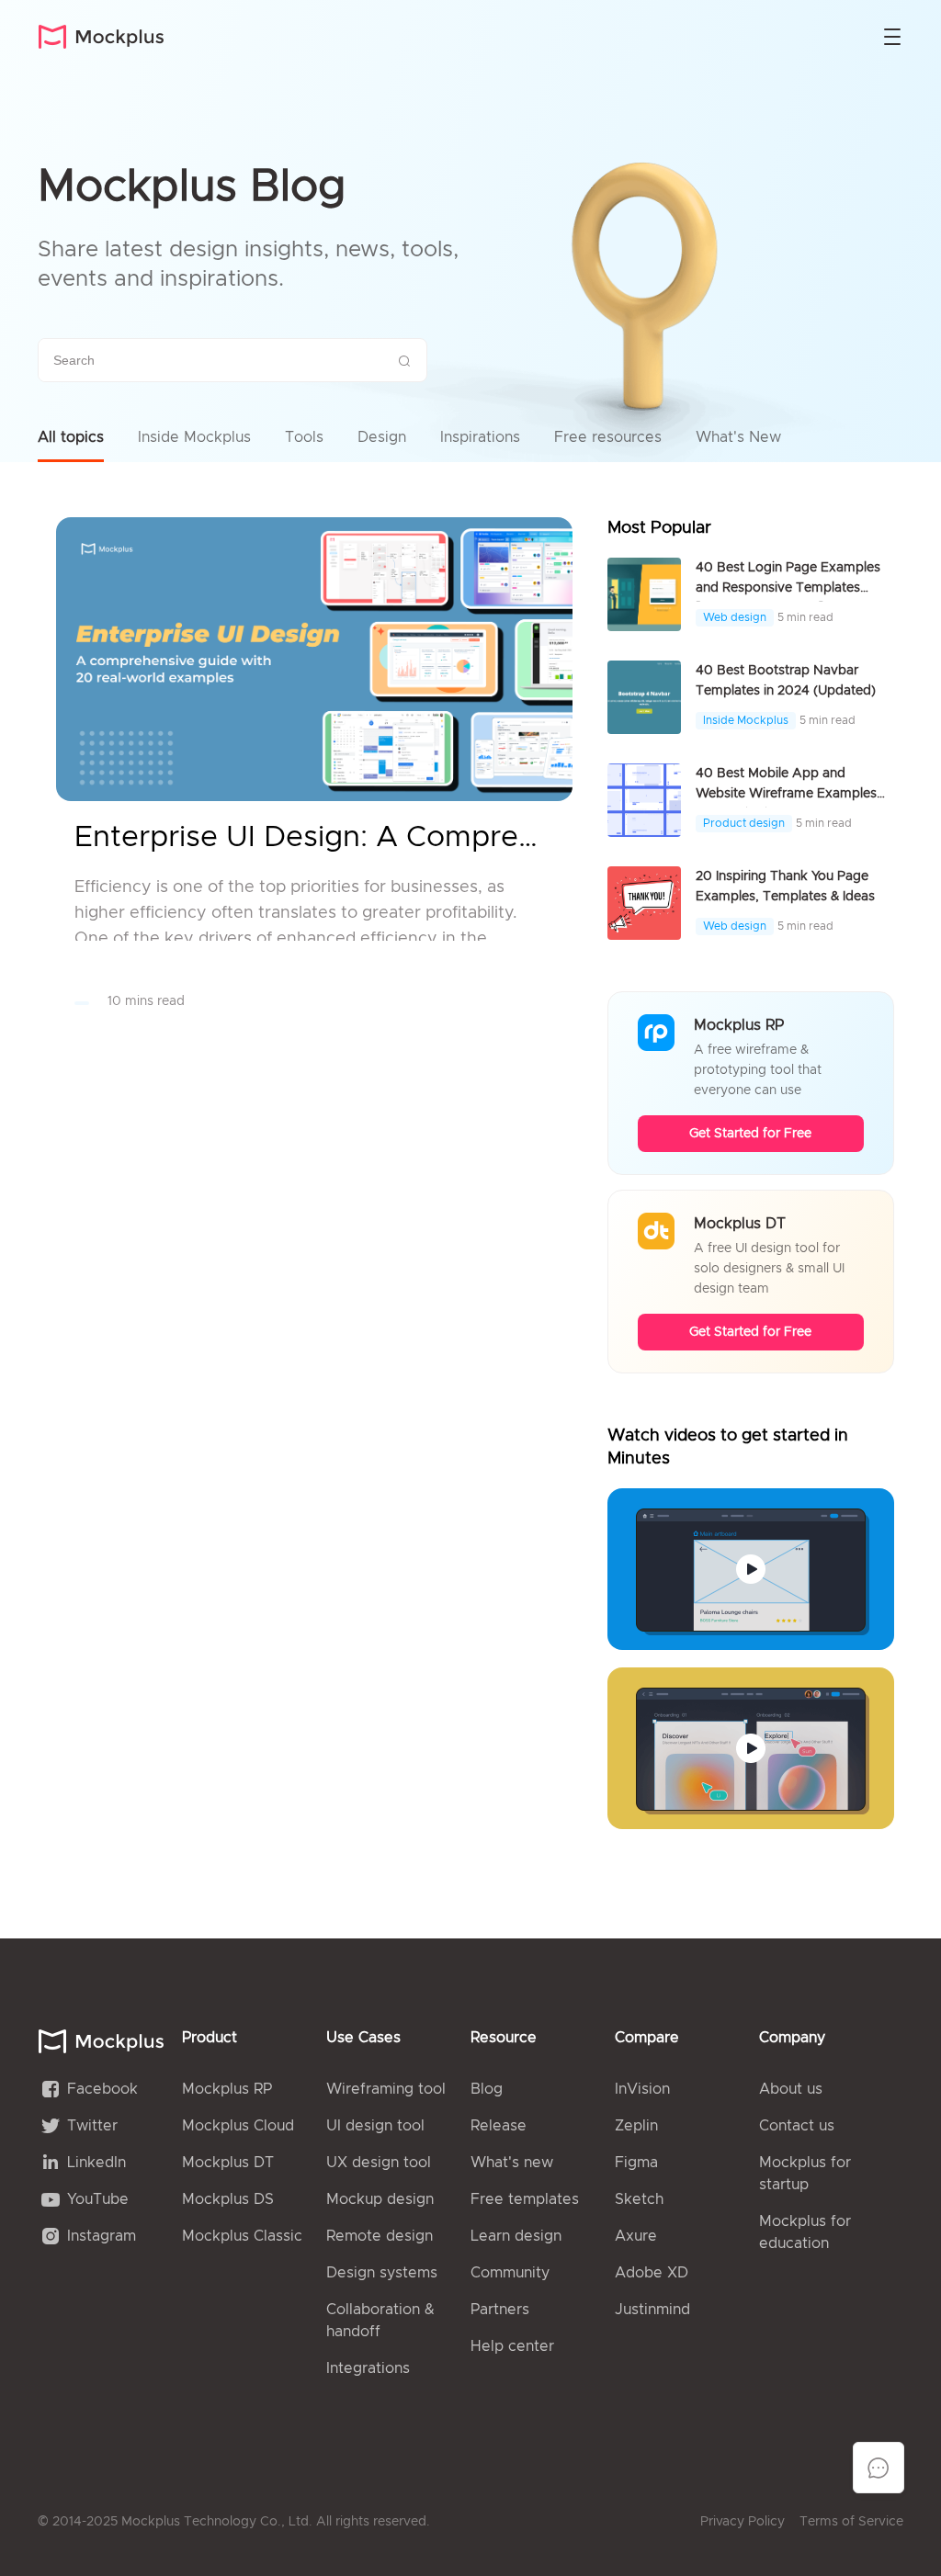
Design (382, 437)
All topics (71, 437)
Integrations (368, 2368)
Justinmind (652, 2310)
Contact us (797, 2126)
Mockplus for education (805, 2232)
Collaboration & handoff (380, 2321)
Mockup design (380, 2199)
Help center (512, 2346)
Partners (500, 2310)
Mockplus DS (228, 2199)
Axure (636, 2236)
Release (499, 2126)
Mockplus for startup (805, 2174)
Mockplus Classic (242, 2236)
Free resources (608, 437)
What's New (738, 437)
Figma (636, 2163)
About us (791, 2089)
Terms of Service (851, 2522)
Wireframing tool (386, 2089)
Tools (304, 437)
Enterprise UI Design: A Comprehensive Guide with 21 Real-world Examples (314, 838)
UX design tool (379, 2163)
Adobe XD (652, 2273)
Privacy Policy (743, 2522)
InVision (642, 2089)
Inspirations (480, 437)
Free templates (525, 2199)
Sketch (639, 2199)
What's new (512, 2163)
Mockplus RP (227, 2089)
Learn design (516, 2236)
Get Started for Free (750, 1134)
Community (510, 2273)
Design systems (382, 2273)
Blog (487, 2089)
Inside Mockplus (194, 437)
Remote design (380, 2236)
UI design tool (375, 2126)
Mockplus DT (228, 2163)
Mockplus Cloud (238, 2126)
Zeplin (636, 2126)
